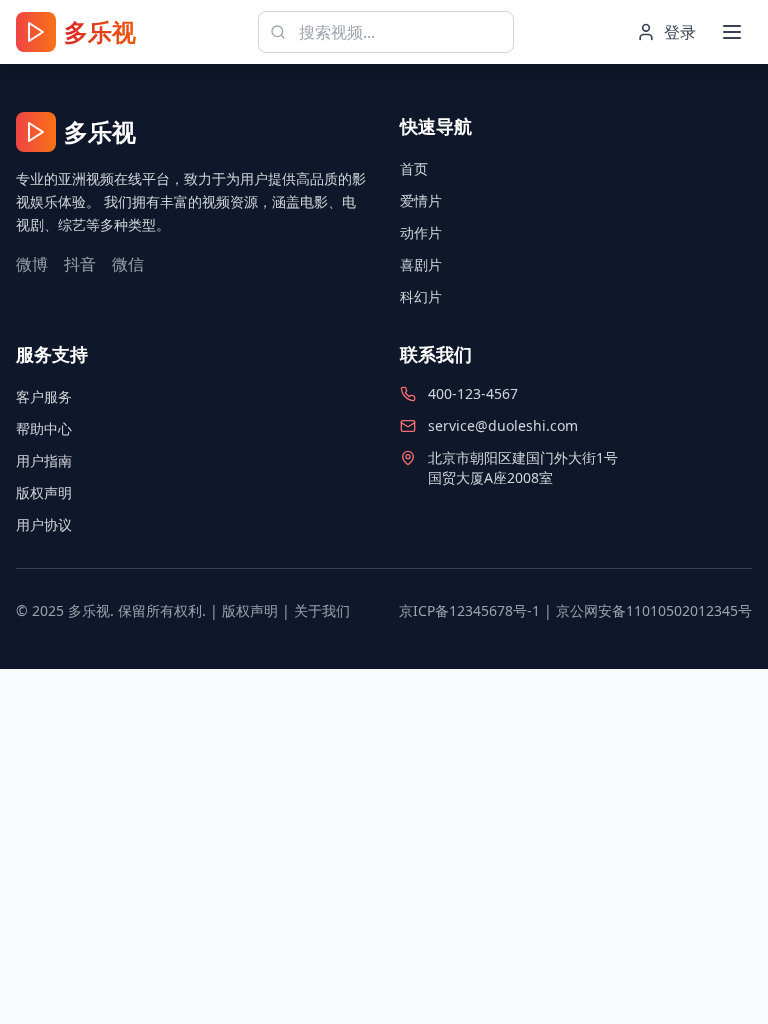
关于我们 (322, 610)
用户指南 (44, 460)
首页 (414, 168)
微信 (128, 264)
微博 (32, 264)
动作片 (421, 232)
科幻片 (421, 296)
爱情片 (421, 200)
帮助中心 (44, 428)
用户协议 (44, 524)
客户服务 (44, 396)
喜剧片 (421, 264)
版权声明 (44, 492)
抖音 (80, 264)
